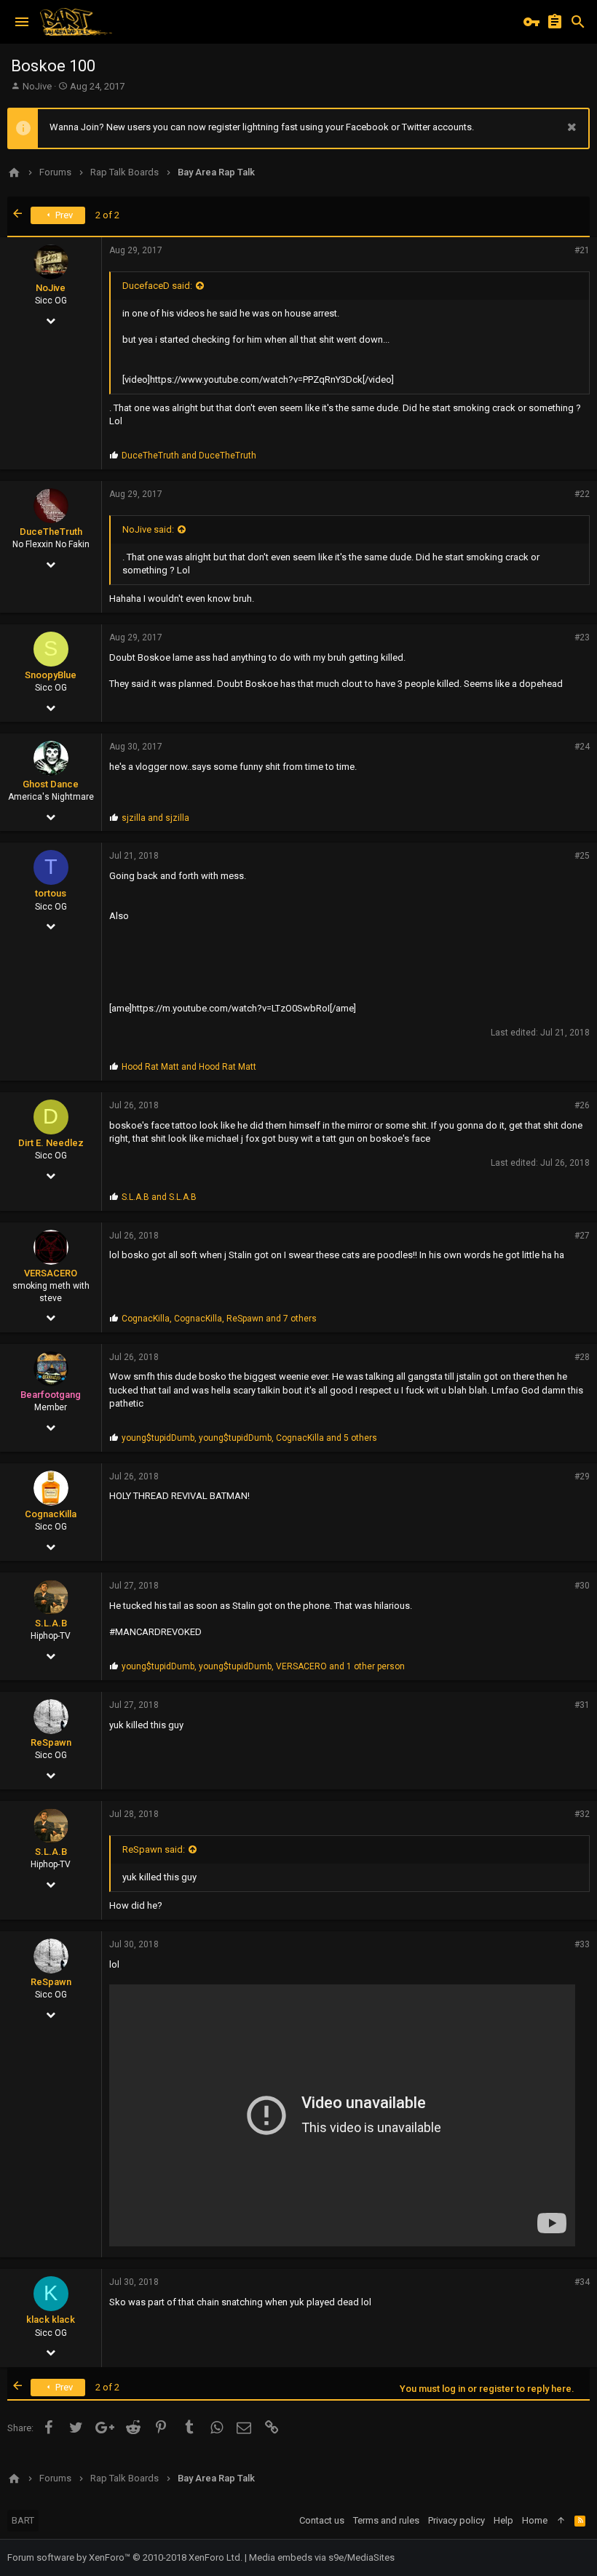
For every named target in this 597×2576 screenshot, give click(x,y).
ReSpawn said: (154, 1849)
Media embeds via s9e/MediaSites (322, 2557)
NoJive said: (148, 529)
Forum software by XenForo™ (125, 2557)
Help (503, 2520)
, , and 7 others (219, 1319)
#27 (582, 1236)
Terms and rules (386, 2520)
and (189, 456)
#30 (582, 1586)
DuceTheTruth (51, 532)
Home (535, 2520)
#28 (582, 1357)
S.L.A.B (51, 1623)
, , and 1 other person (263, 1666)
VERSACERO (51, 1273)
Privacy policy (456, 2520)
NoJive (37, 86)
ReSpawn (51, 1742)
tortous (51, 893)
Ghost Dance (51, 784)
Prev (63, 215)
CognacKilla (51, 1514)
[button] (22, 22)
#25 (582, 856)
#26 (582, 1105)
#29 (582, 1476)
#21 (582, 250)
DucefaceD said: (157, 286)
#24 (582, 747)
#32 (582, 1814)
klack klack (51, 2319)
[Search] (578, 22)
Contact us (322, 2520)
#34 (582, 2282)
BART (23, 2520)
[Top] (561, 2521)
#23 (582, 637)
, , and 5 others (249, 1438)
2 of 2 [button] (107, 215)
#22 (582, 494)
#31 (582, 1705)
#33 (582, 1944)
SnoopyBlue (51, 675)
